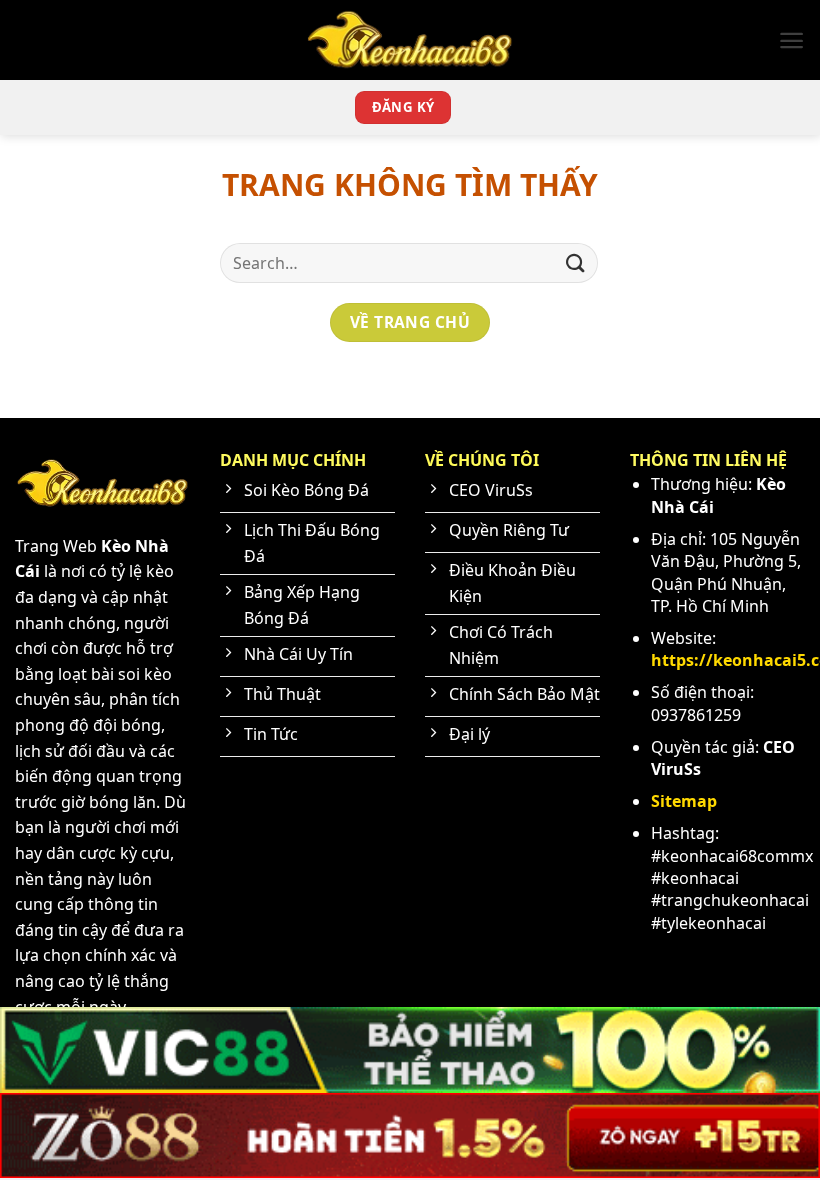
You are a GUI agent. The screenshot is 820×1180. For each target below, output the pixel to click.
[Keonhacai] (410, 39)
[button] (791, 40)
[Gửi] (576, 262)
